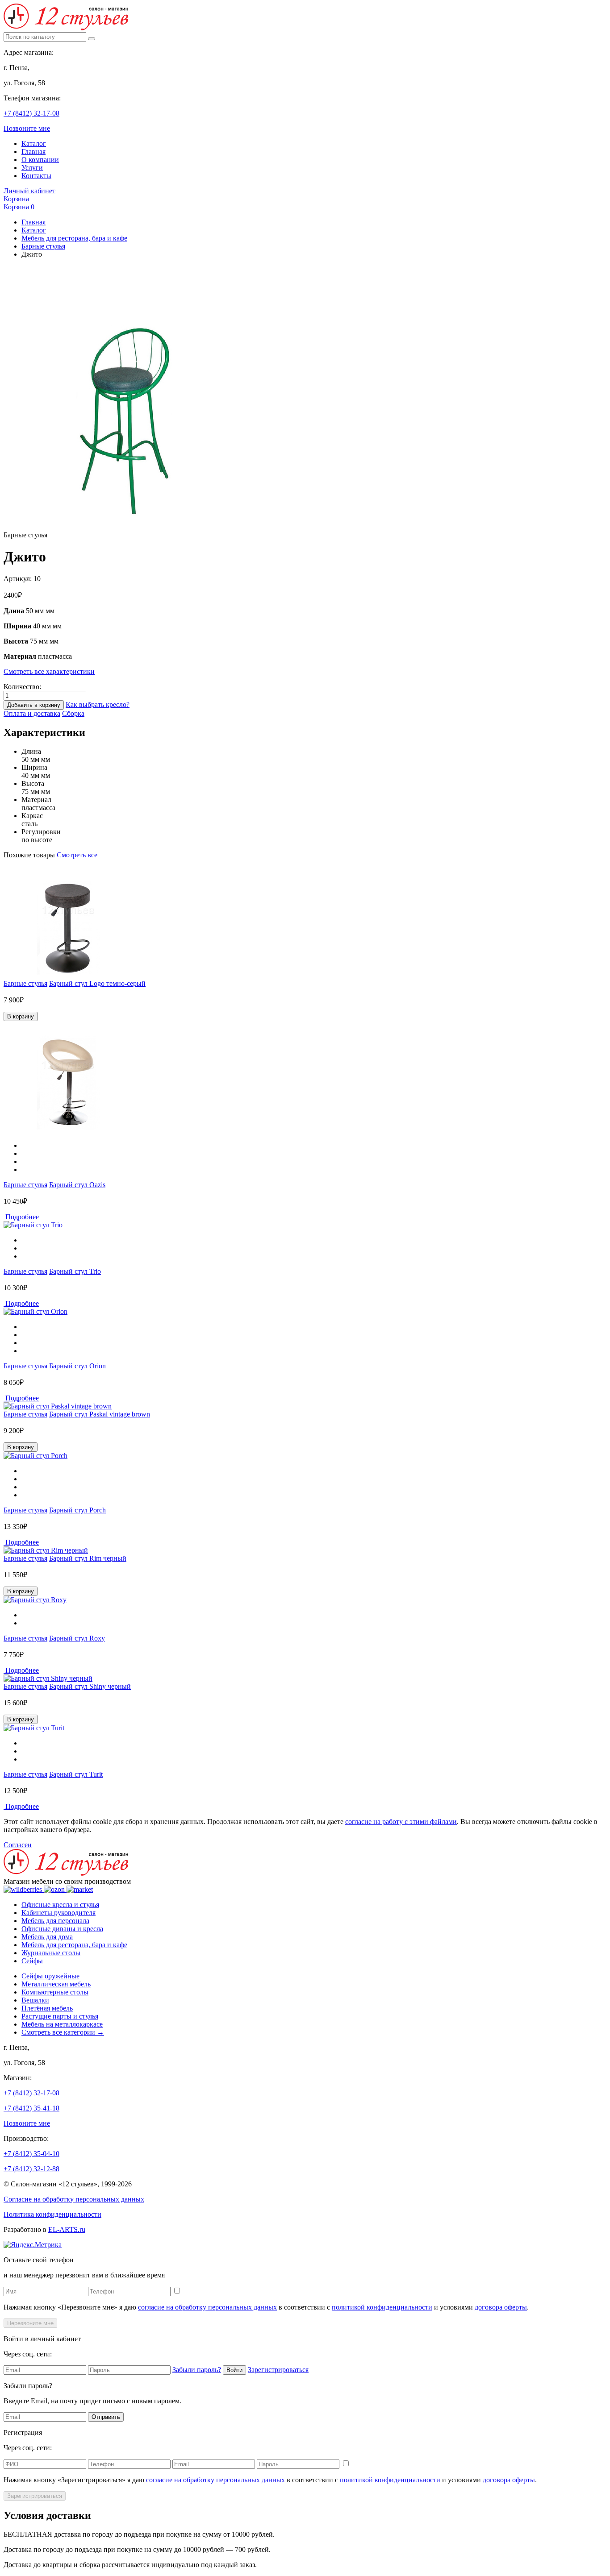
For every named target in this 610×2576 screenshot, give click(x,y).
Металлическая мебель (56, 1984)
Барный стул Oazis (77, 1185)
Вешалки (35, 2000)
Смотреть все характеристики (49, 671)
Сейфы (32, 1961)
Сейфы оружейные (50, 1976)
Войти (234, 2370)
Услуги (32, 168)
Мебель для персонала (55, 1921)
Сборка (73, 713)
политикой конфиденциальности (382, 2307)
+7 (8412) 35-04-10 (31, 2154)
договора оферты (501, 2307)
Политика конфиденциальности (52, 2214)
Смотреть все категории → (63, 2032)
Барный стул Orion (77, 1366)
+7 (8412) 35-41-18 (31, 2108)
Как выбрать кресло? (98, 704)
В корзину (21, 1016)
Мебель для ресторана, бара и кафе (74, 238)
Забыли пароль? (197, 2370)
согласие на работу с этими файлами (401, 1822)
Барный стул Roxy (77, 1638)
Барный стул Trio (75, 1271)
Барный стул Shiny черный (90, 1686)
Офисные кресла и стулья (60, 1905)
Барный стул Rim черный (88, 1558)
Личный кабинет (29, 191)
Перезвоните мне (30, 2323)
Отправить (106, 2417)
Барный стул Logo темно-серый (97, 983)
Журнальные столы (51, 1953)
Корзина (16, 199)
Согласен (18, 1845)
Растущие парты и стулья (60, 2016)
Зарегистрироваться (278, 2370)
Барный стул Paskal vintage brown (100, 1414)
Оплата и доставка (32, 713)
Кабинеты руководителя (58, 1913)
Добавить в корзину (34, 705)
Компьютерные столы (55, 1992)
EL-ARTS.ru (67, 2229)
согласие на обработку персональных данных (207, 2307)
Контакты (36, 176)
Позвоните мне (27, 128)
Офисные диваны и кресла (62, 1929)
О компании (40, 160)
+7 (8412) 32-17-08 (31, 113)
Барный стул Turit (76, 1774)
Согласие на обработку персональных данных (74, 2199)
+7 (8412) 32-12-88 (31, 2169)
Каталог (34, 143)
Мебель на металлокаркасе (62, 2024)
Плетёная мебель (47, 2008)
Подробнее (21, 1217)
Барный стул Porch (77, 1510)
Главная (33, 152)
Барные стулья (43, 246)
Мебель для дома (47, 1937)
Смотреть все (77, 855)
